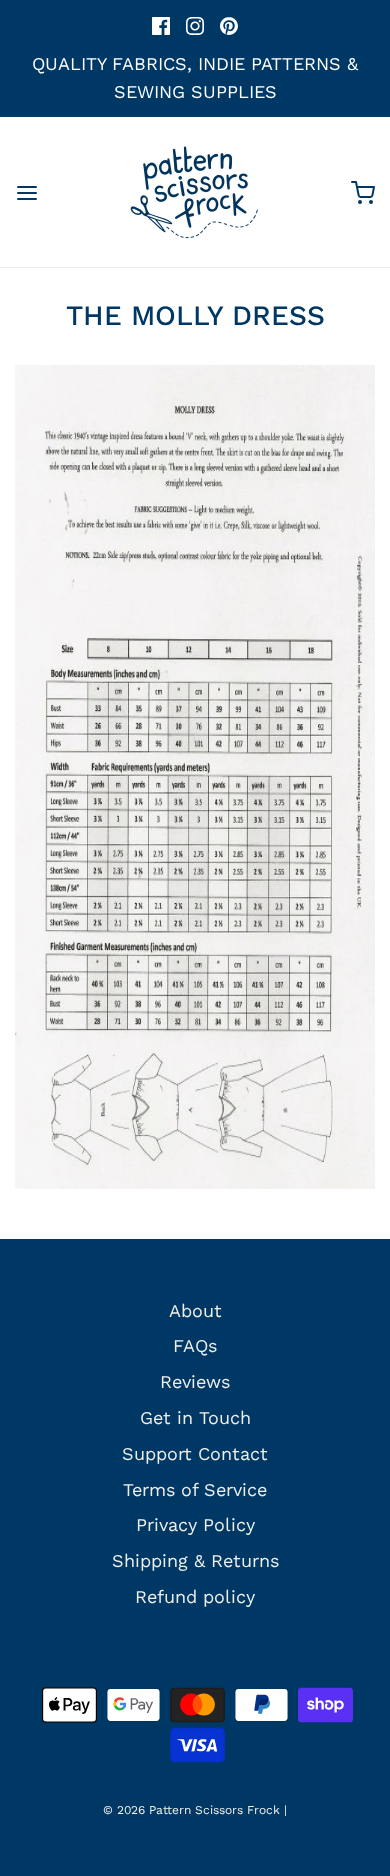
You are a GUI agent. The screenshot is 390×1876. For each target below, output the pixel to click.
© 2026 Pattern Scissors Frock (191, 1810)
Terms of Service (195, 1489)
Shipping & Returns (195, 1560)
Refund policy (195, 1596)
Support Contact (195, 1453)
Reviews (195, 1381)
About (195, 1310)
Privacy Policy (195, 1524)
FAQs (195, 1345)
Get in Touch (195, 1417)
